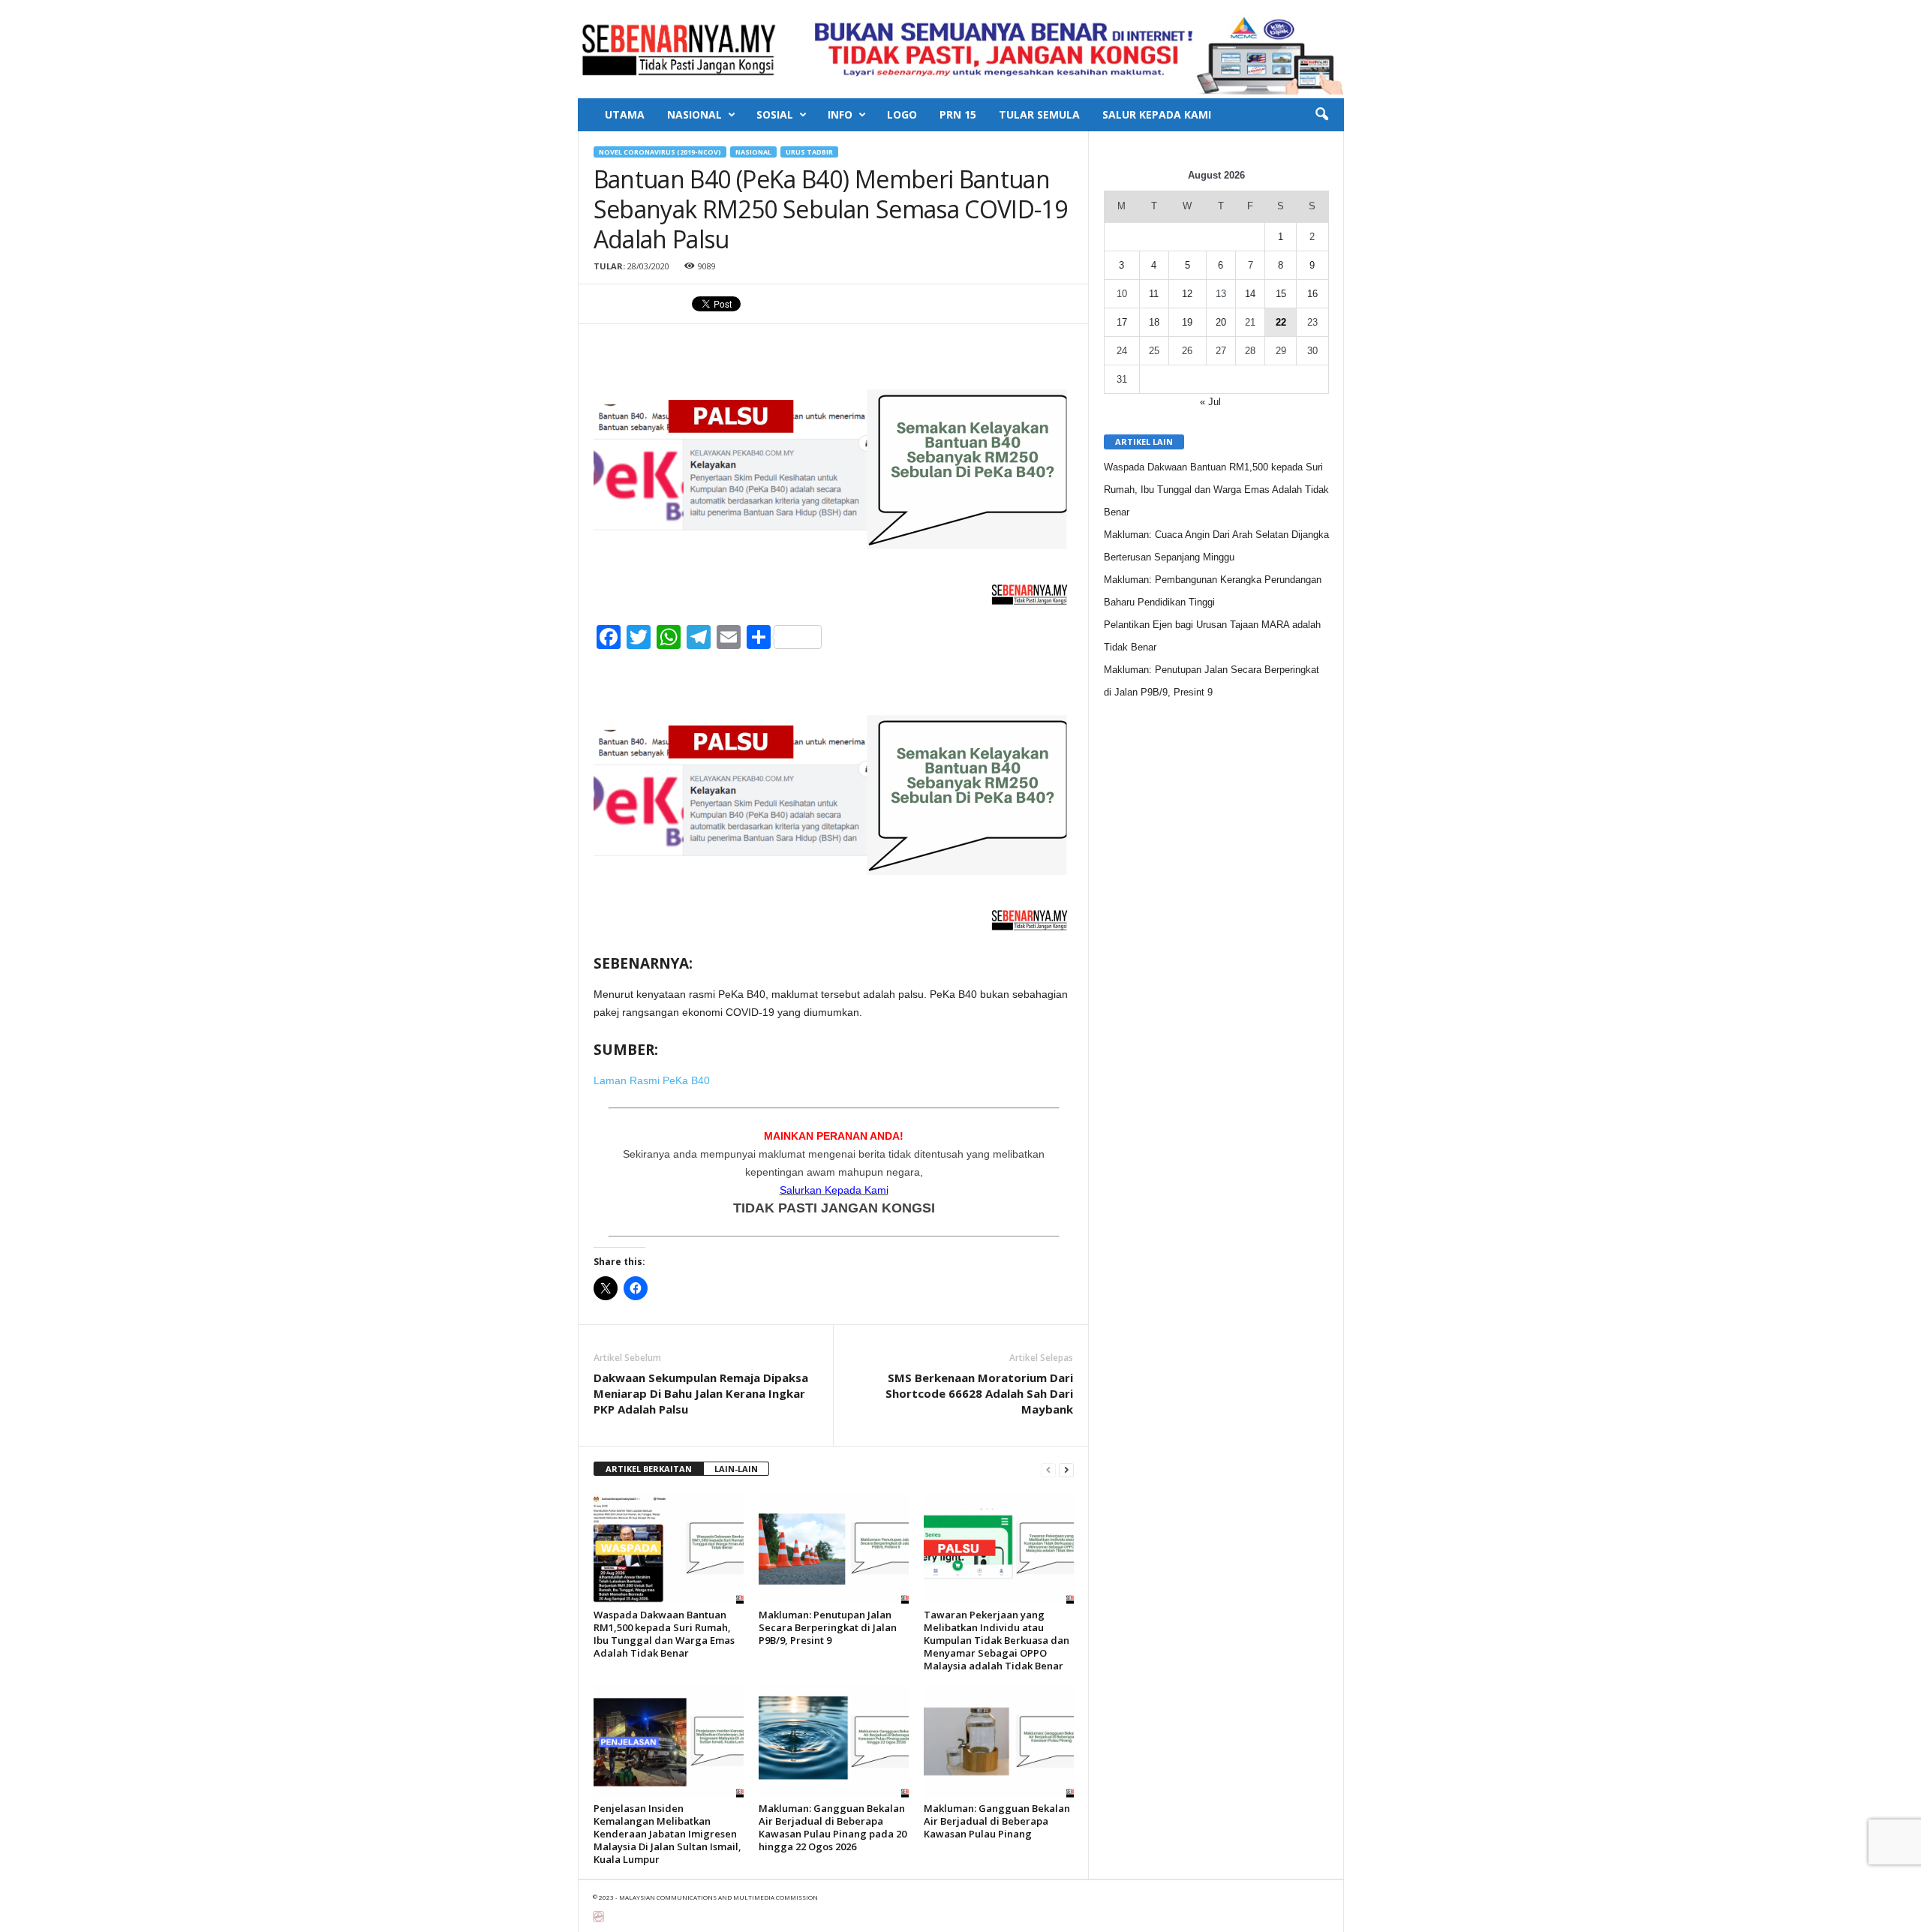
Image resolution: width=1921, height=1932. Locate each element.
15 (1281, 294)
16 (1312, 294)
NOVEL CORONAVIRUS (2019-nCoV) (660, 152)
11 (1154, 294)
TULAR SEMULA (1039, 114)
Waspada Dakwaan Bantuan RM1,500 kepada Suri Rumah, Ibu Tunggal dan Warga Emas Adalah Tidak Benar (664, 1634)
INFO (840, 114)
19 (1187, 322)
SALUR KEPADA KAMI (1157, 114)
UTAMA (625, 114)
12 (1187, 294)
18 (1154, 322)
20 (1221, 322)
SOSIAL (775, 114)
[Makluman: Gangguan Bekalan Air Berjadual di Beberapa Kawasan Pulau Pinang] (999, 1741)
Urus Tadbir (809, 152)
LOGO (902, 114)
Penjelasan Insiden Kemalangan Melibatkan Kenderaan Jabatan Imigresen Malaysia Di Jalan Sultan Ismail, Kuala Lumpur (667, 1834)
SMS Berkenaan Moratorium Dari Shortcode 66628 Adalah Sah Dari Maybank (979, 1393)
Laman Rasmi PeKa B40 (652, 1080)
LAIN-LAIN (736, 1469)
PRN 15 (958, 114)
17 (1122, 322)
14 (1250, 294)
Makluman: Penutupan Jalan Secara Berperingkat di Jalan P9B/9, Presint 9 (828, 1627)
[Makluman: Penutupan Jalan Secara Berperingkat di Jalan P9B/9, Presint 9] (834, 1548)
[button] (1321, 115)
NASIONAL (694, 114)
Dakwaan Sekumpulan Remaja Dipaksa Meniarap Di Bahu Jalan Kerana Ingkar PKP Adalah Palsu (701, 1393)
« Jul (1210, 402)
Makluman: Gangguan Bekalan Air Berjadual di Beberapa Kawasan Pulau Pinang (997, 1821)
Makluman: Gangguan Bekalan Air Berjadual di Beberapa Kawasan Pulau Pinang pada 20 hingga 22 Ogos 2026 (833, 1827)
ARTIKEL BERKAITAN (649, 1469)
